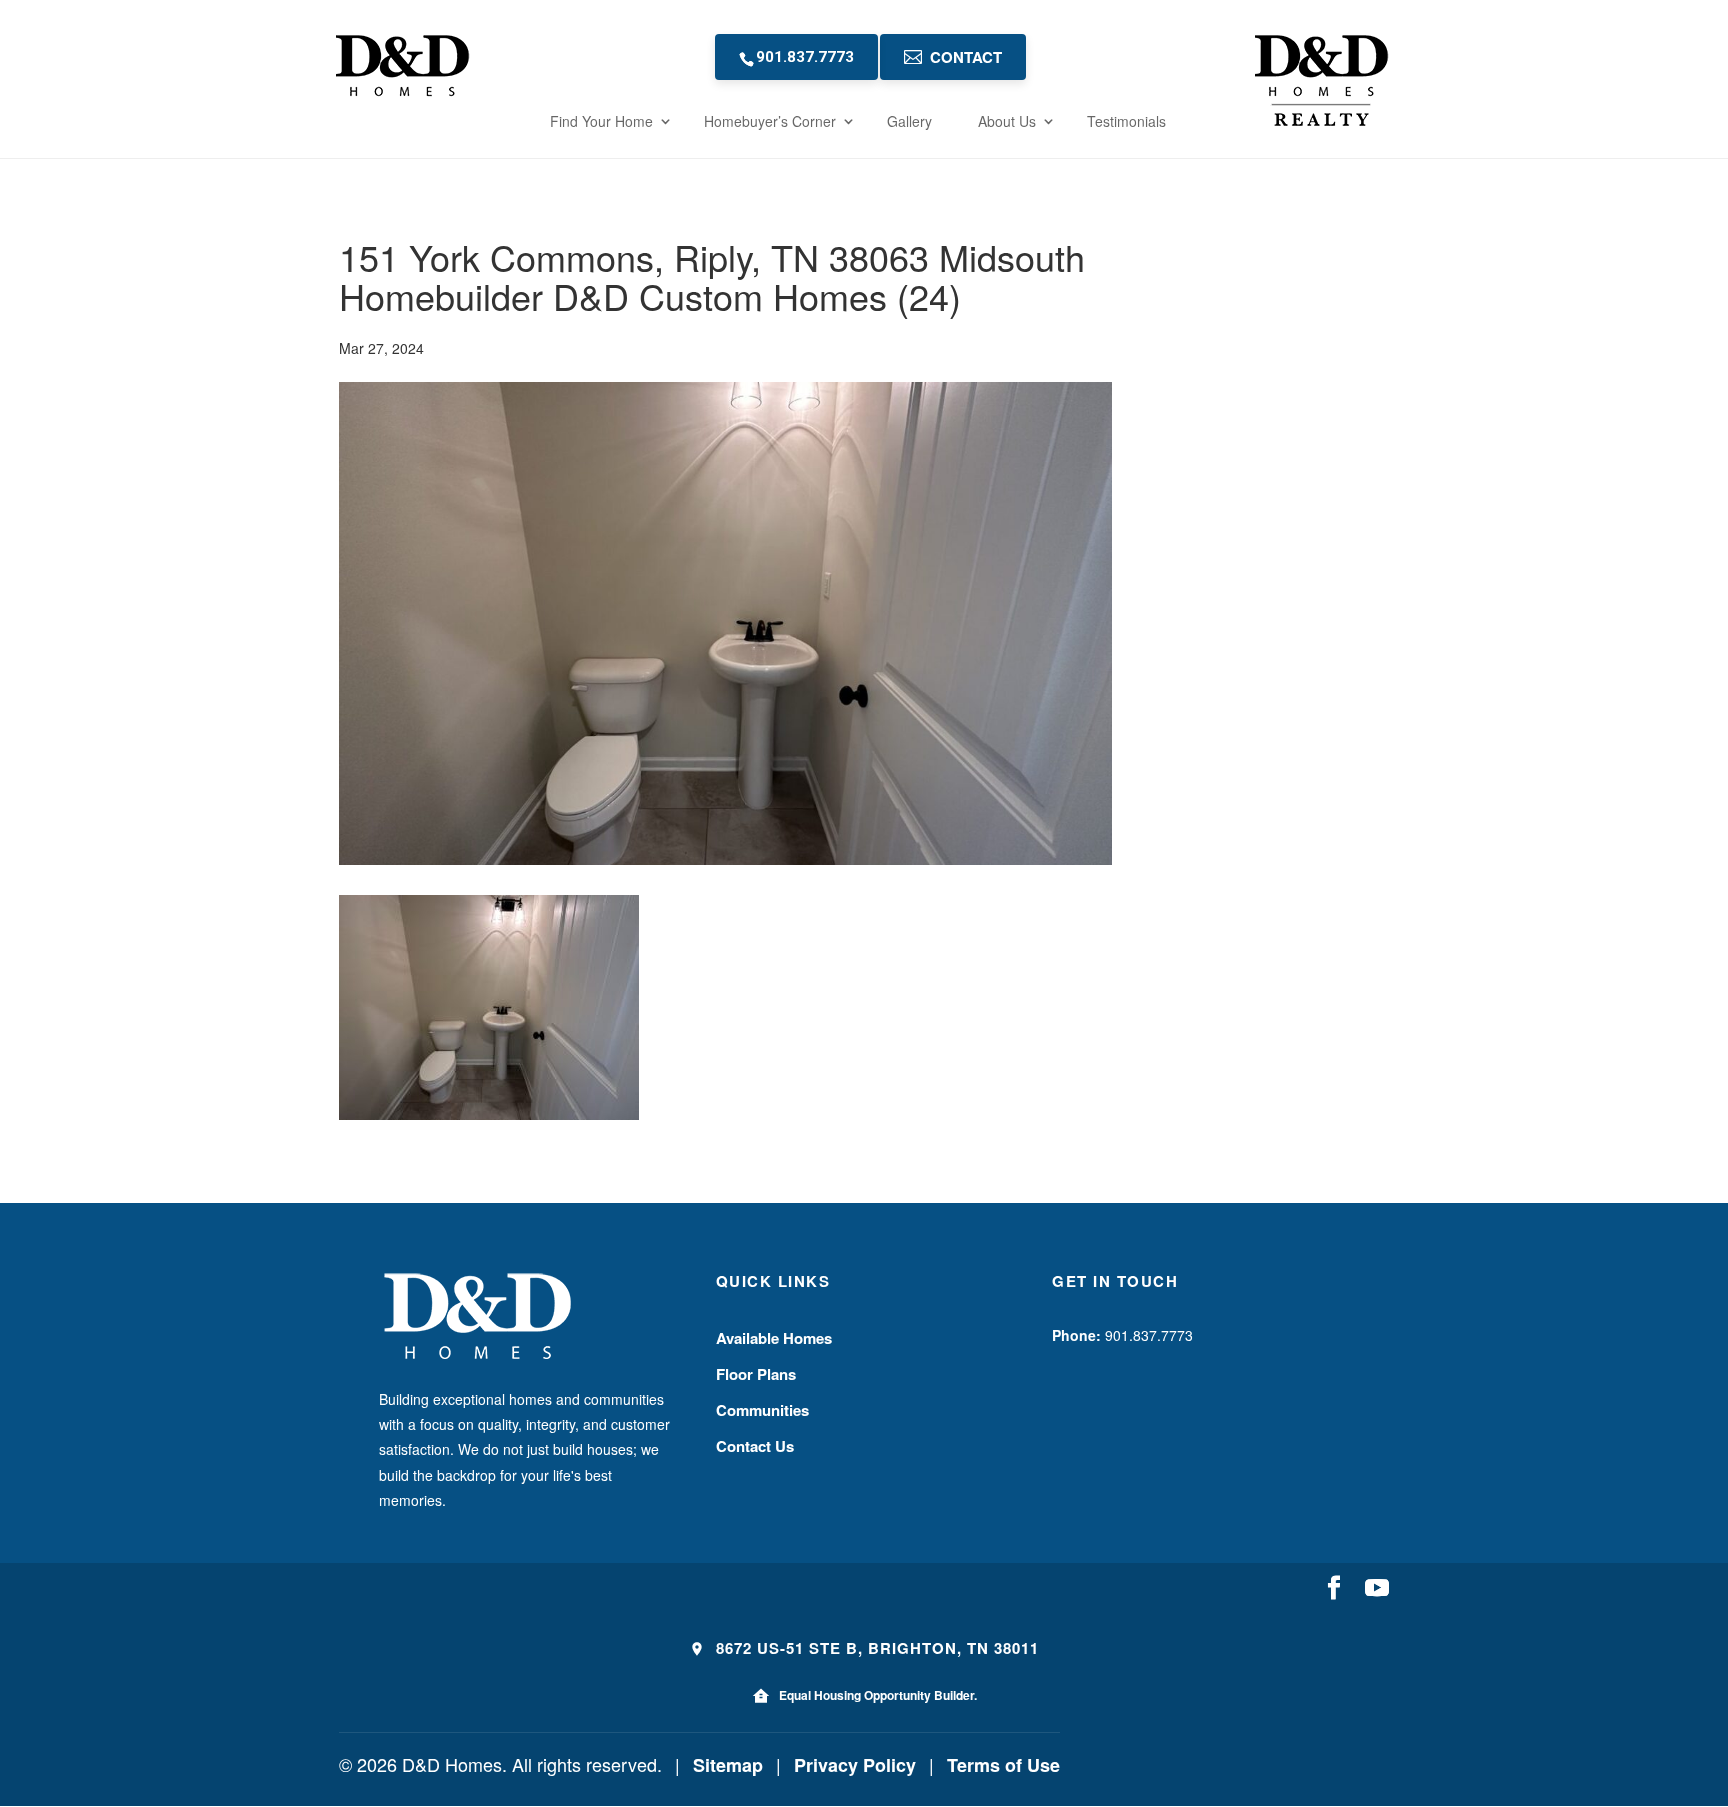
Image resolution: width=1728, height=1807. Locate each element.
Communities (762, 1410)
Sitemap (728, 1765)
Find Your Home (601, 121)
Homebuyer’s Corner (770, 121)
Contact (966, 57)
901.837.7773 (805, 57)
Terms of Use (1003, 1765)
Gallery (909, 121)
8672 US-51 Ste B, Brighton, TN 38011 (875, 1648)
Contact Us (755, 1446)
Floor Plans (756, 1374)
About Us (1007, 121)
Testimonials (1126, 121)
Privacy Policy (855, 1765)
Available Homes (774, 1338)
